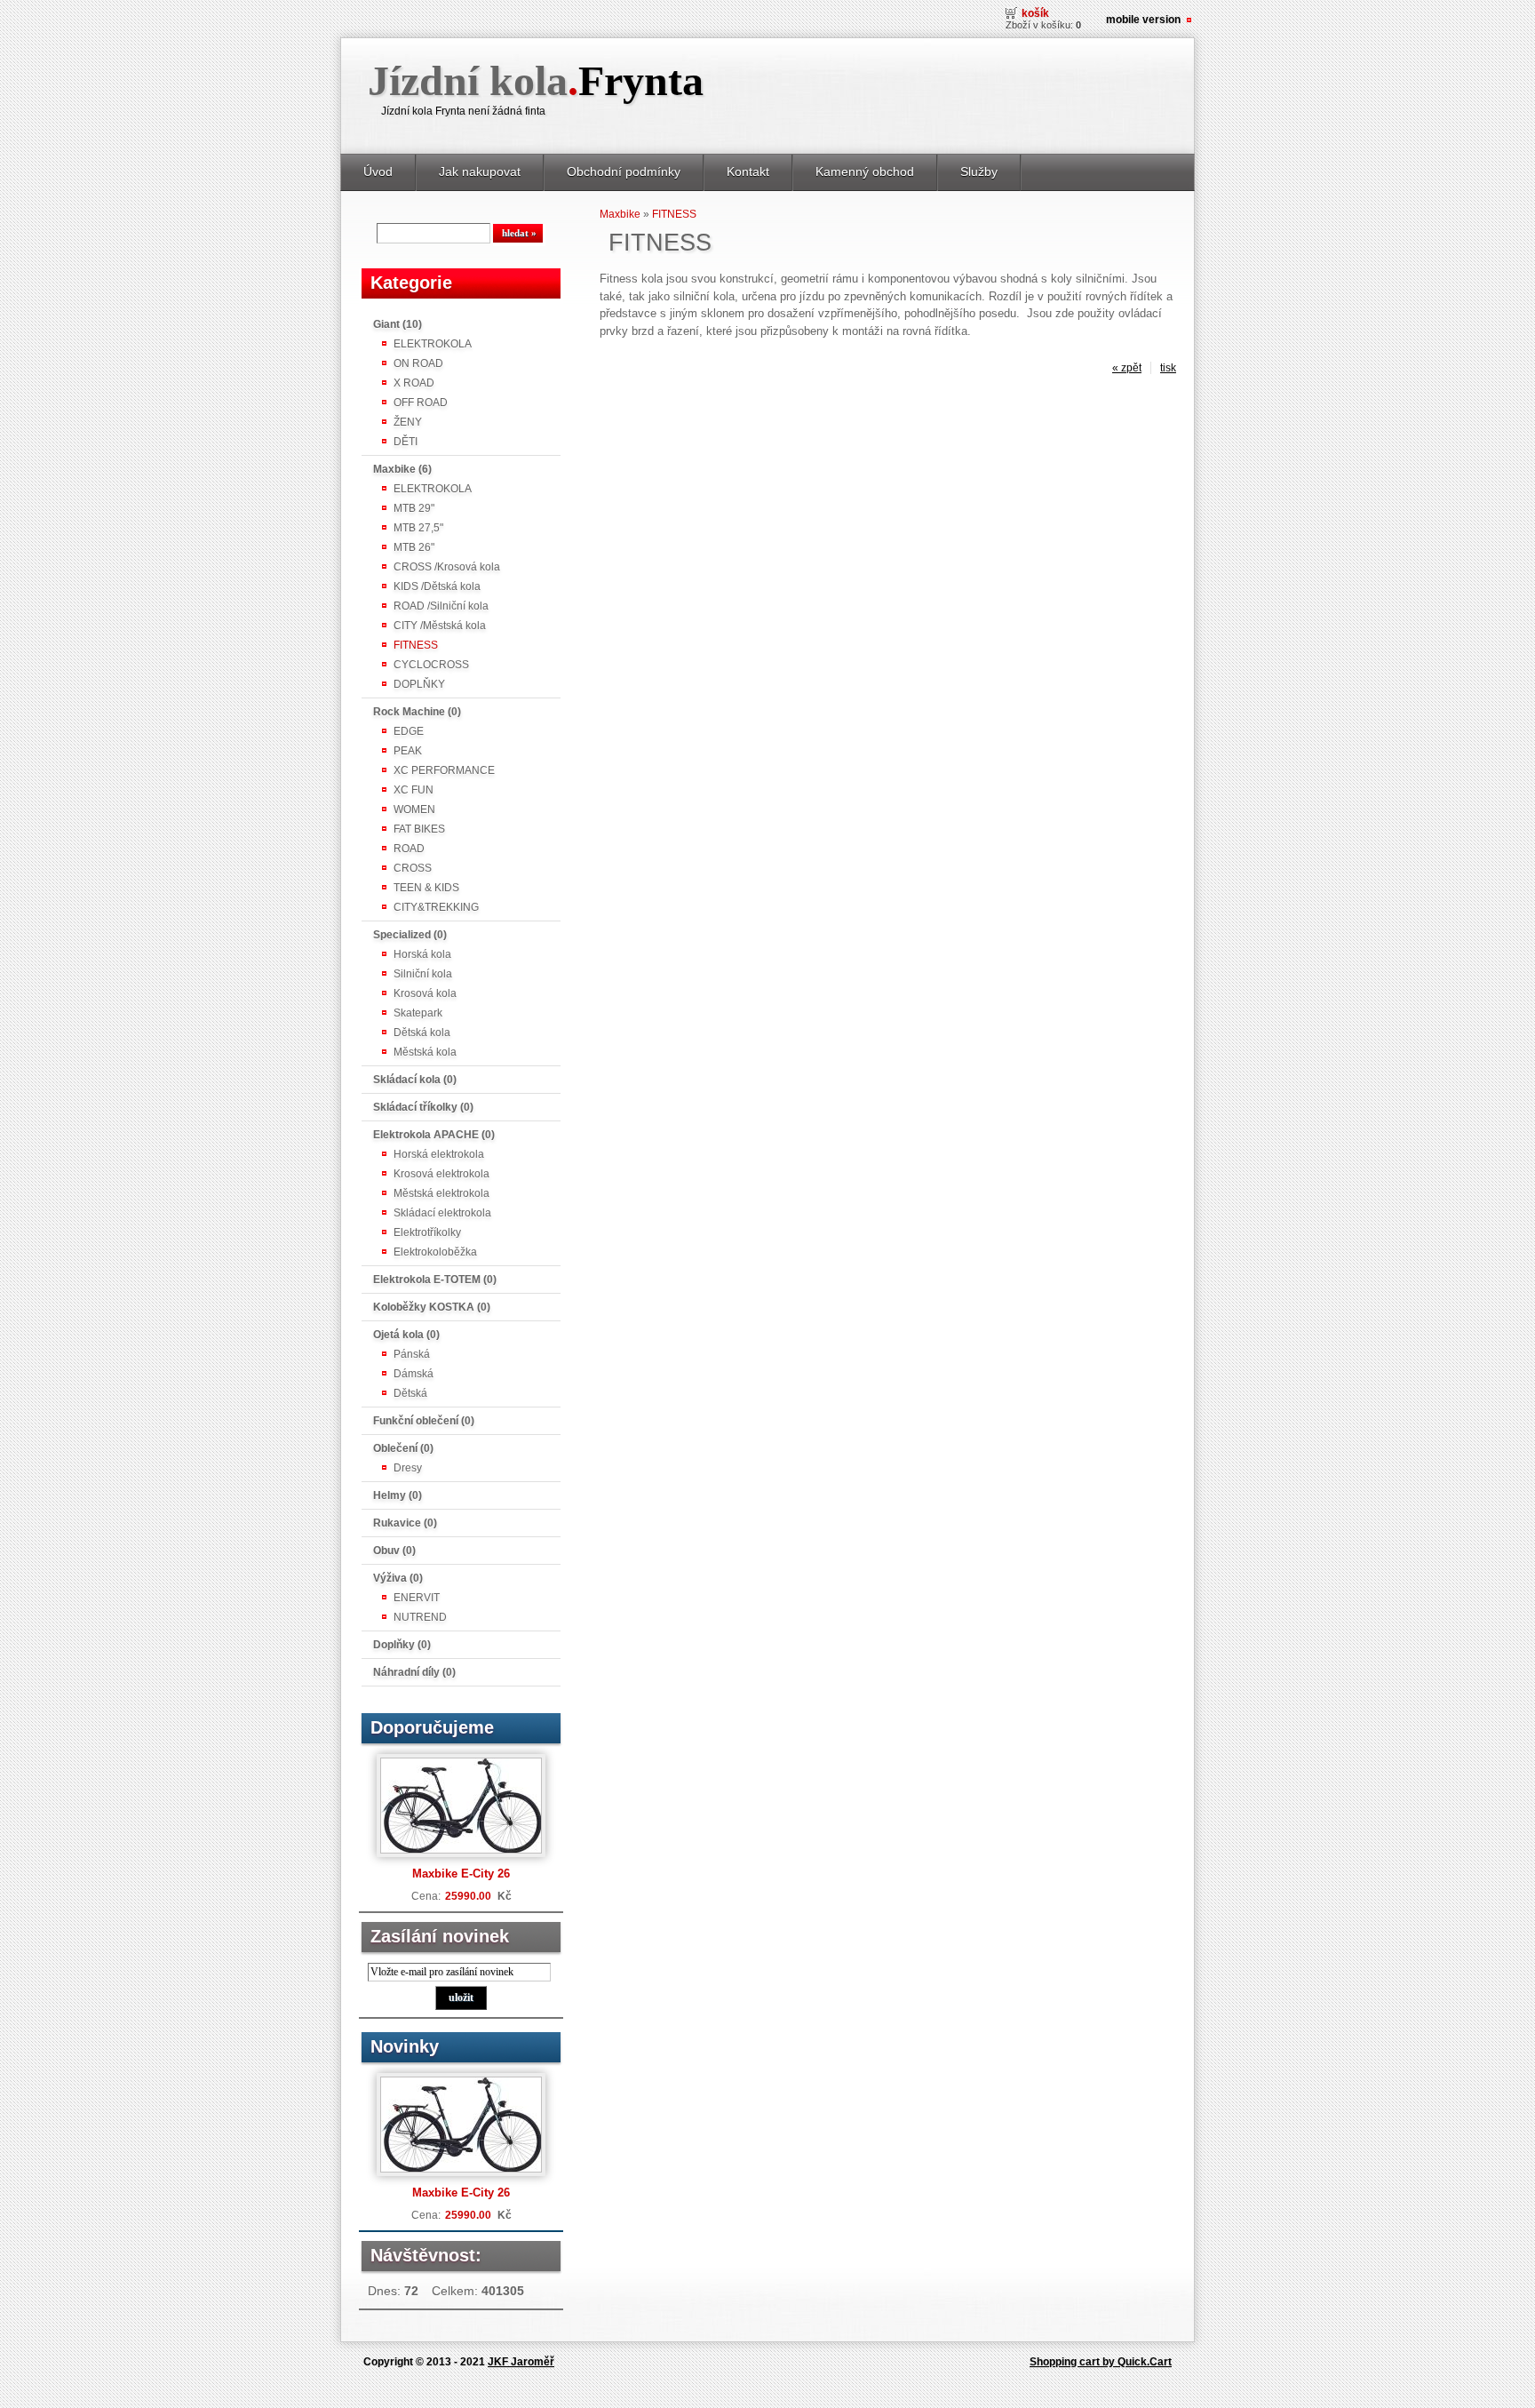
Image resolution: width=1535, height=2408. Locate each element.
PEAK (408, 751)
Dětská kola (422, 1033)
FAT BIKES (419, 829)
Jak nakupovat (480, 171)
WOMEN (414, 809)
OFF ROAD (421, 403)
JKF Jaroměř (521, 2362)
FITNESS (416, 645)
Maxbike (620, 214)
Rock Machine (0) (417, 712)
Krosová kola (425, 993)
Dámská (414, 1374)
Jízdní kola (536, 80)
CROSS (413, 868)
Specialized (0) (410, 935)
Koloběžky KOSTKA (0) (432, 1307)
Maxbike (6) (402, 469)
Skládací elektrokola (442, 1213)
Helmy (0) (398, 1495)
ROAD (409, 849)
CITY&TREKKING (436, 907)
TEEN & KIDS (426, 888)
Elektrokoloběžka (435, 1252)
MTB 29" (414, 508)
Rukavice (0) (405, 1523)
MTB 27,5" (418, 528)
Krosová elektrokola (441, 1174)
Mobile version (1143, 20)
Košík (1035, 13)
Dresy (408, 1468)
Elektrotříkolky (427, 1232)
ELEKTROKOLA (433, 344)
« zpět (1127, 368)
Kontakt (748, 171)
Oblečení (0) (403, 1448)
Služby (979, 171)
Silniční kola (423, 974)
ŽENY (408, 422)
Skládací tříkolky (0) (423, 1107)
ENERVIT (417, 1598)
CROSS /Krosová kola (447, 567)
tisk (1168, 368)
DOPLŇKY (419, 684)
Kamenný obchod (865, 171)
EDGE (409, 731)
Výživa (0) (398, 1578)
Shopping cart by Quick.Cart (1101, 2362)
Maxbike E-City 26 (461, 1874)
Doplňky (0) (402, 1645)
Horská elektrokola (439, 1154)
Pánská (412, 1354)
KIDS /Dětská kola (437, 586)
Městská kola (425, 1052)
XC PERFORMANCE (444, 770)
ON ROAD (418, 363)
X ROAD (414, 383)
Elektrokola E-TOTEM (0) (435, 1280)
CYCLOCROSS (431, 665)
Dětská (410, 1393)
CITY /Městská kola (440, 626)
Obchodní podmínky (624, 171)
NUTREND (420, 1617)
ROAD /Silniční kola (441, 606)
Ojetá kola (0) (406, 1335)
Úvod (378, 171)
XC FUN (414, 790)
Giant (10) (398, 324)
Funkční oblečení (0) (424, 1421)
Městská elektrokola (441, 1193)
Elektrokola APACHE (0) (434, 1135)
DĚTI (406, 442)
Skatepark (418, 1013)
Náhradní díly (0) (414, 1672)
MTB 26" (414, 547)
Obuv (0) (394, 1551)
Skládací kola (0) (415, 1080)
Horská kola (422, 954)
